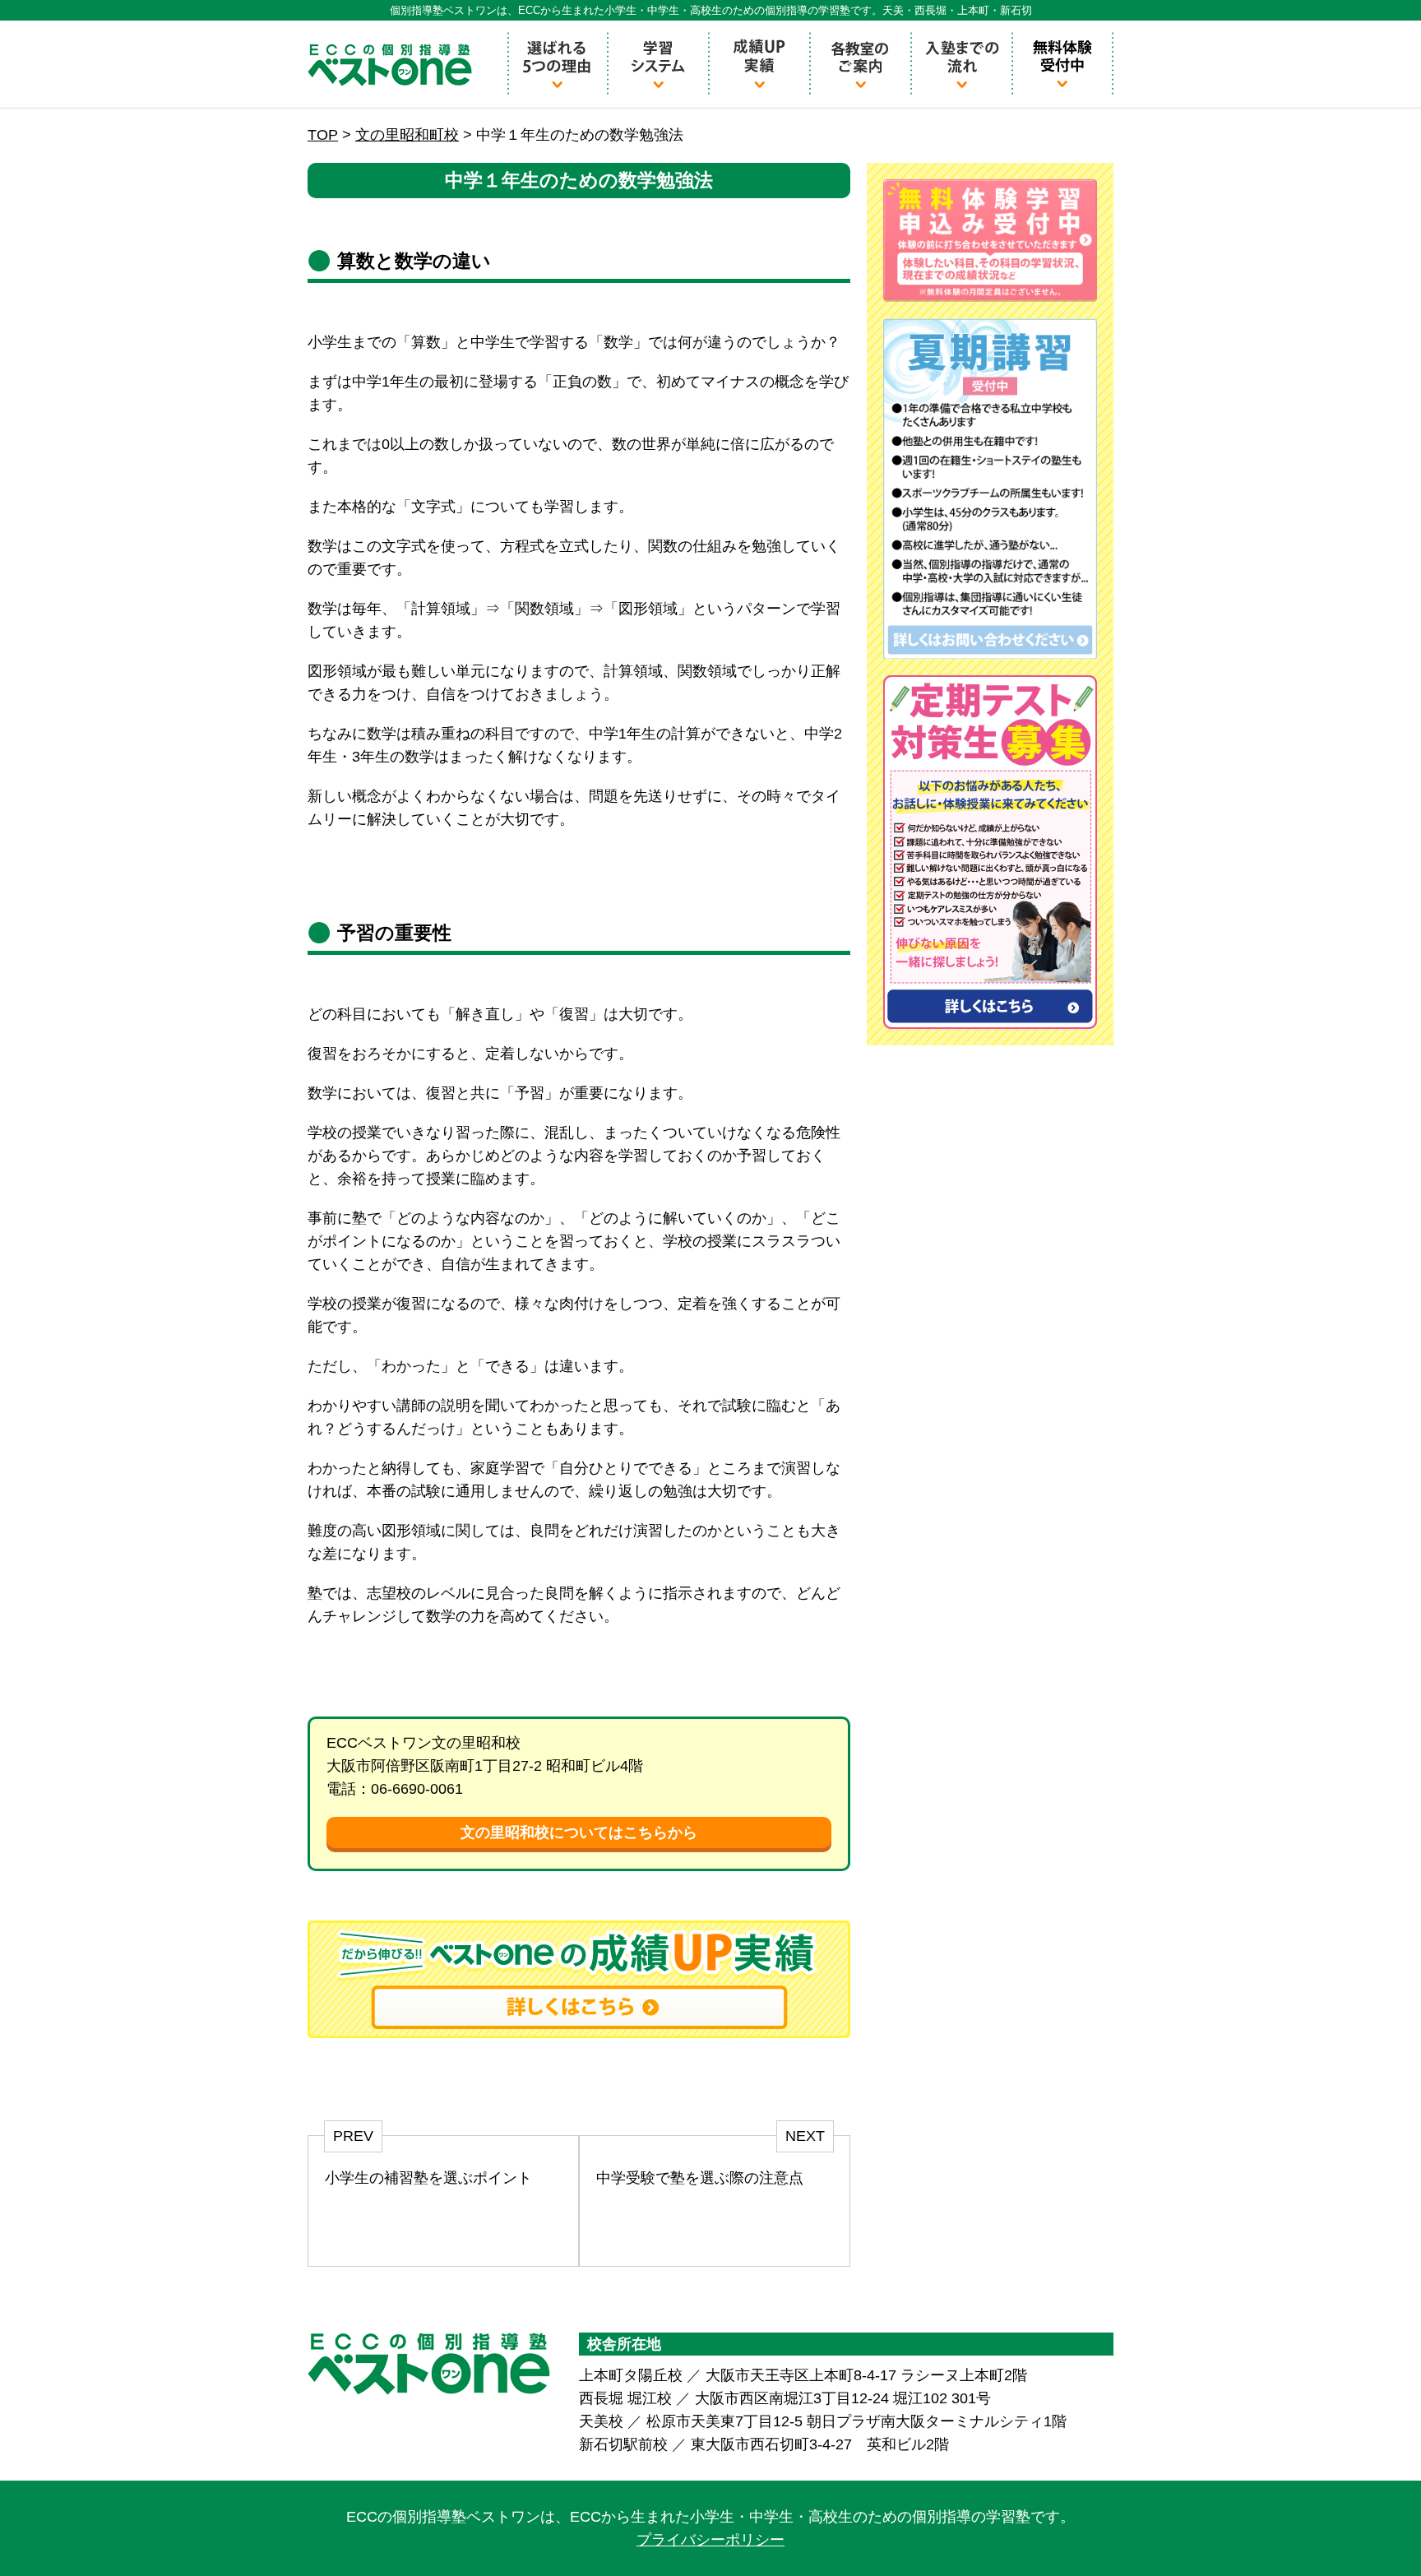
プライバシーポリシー (710, 2540)
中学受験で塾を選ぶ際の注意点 (700, 2178)
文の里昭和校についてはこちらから (579, 1832)
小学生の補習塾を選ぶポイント (428, 2178)
